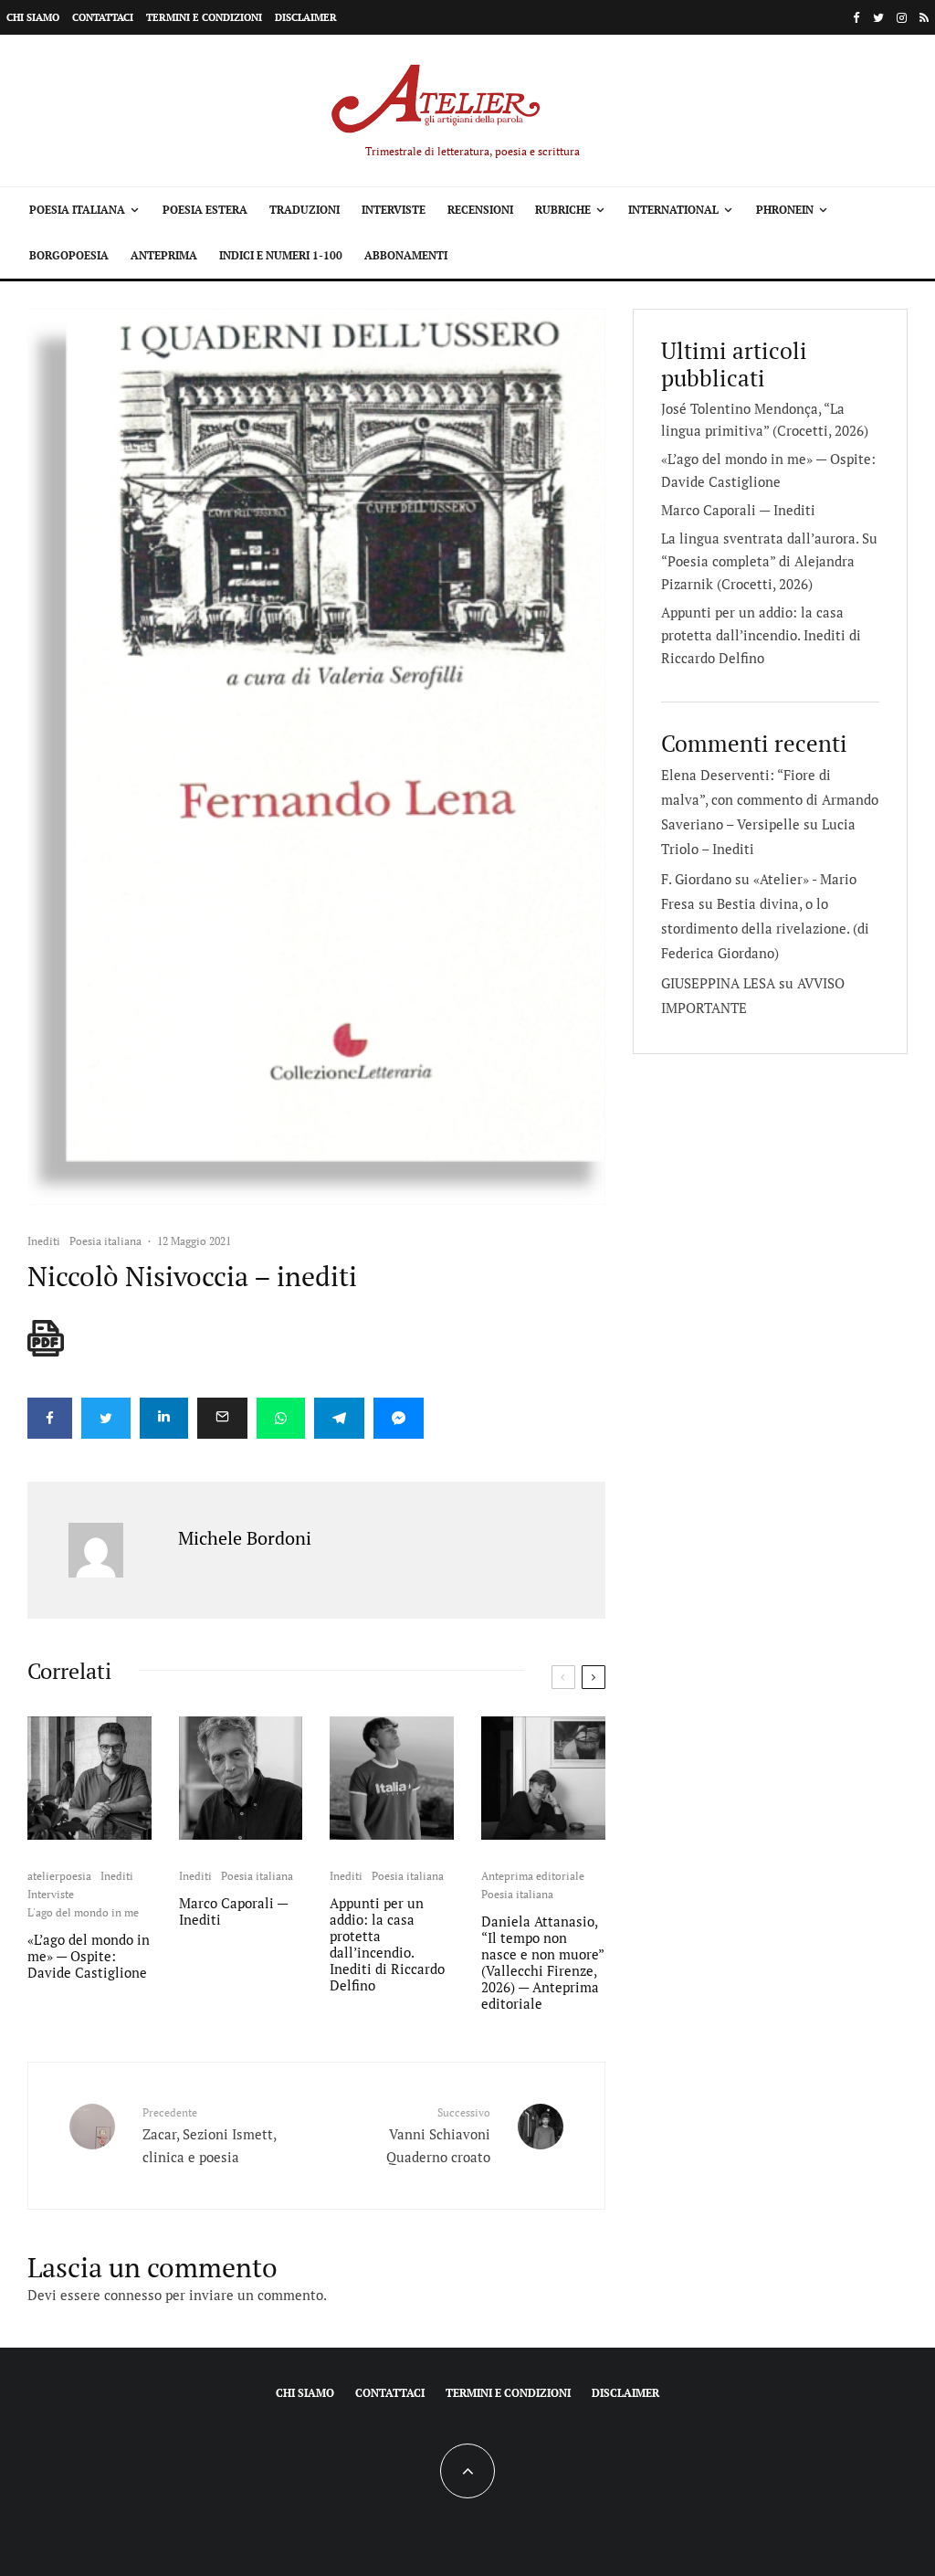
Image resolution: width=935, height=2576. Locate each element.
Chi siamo (33, 17)
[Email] (222, 1418)
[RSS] (924, 18)
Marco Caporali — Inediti (233, 1911)
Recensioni (480, 210)
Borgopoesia (69, 255)
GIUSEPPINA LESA (718, 983)
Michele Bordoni (245, 1538)
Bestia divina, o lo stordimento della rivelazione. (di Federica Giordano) (765, 928)
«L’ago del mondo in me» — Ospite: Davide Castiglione (89, 1956)
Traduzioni (305, 210)
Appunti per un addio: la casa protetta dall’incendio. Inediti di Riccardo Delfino (387, 1944)
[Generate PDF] (46, 1338)
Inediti (44, 1241)
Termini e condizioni (204, 17)
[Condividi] (50, 1418)
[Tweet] (106, 1418)
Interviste (394, 210)
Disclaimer (306, 17)
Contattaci (103, 17)
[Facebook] (856, 18)
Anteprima (164, 255)
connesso (133, 2295)
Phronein (785, 210)
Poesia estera (205, 210)
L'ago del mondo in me (83, 1912)
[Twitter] (878, 18)
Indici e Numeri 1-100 (281, 255)
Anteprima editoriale (533, 1876)
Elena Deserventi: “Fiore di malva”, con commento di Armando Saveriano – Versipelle (770, 799)
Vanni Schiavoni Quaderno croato (438, 2135)
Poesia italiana (77, 210)
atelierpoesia (59, 1876)
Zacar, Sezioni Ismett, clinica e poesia (209, 2135)
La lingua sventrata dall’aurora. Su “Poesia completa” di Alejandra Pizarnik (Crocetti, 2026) (769, 561)
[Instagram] (902, 18)
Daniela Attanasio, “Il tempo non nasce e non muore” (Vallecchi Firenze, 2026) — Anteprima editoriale (542, 1962)
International (673, 210)
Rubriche (563, 210)
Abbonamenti (406, 255)
